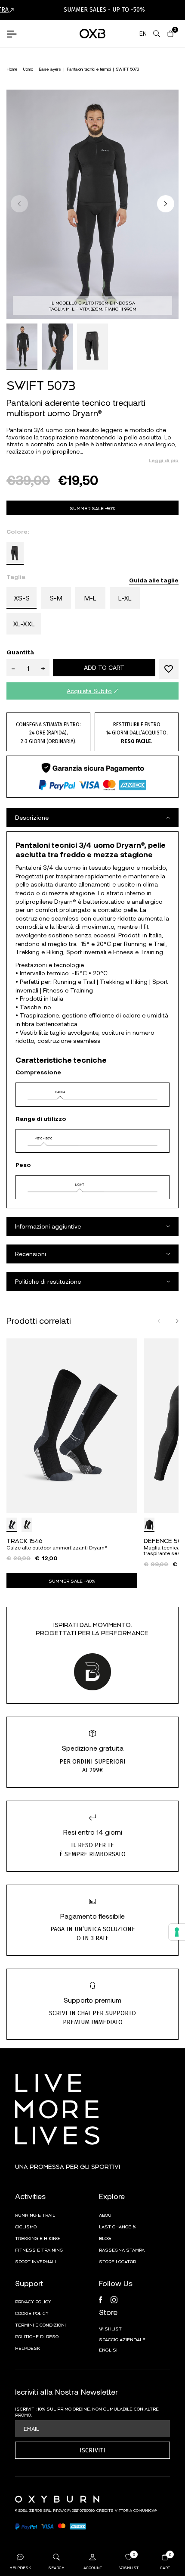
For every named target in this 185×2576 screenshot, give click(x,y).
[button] (166, 204)
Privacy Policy (33, 2301)
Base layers (50, 69)
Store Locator (117, 2261)
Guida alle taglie (154, 580)
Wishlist (110, 2328)
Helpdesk (28, 2348)
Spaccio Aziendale (122, 2339)
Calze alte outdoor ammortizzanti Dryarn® (57, 1548)
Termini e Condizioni (40, 2324)
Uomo (28, 69)
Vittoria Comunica (135, 2510)
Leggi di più (164, 460)
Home (12, 69)
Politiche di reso (37, 2336)
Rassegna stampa (122, 2249)
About (107, 2215)
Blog (105, 2238)
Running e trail (35, 2215)
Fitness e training (39, 2249)
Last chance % (117, 2226)
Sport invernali (35, 2261)
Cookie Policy (32, 2313)
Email (31, 2428)
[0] (170, 34)
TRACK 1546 (25, 1540)
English (109, 2349)
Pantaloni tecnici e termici (89, 69)
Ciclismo (26, 2226)
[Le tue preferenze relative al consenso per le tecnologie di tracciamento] (177, 1932)
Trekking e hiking (37, 2238)
